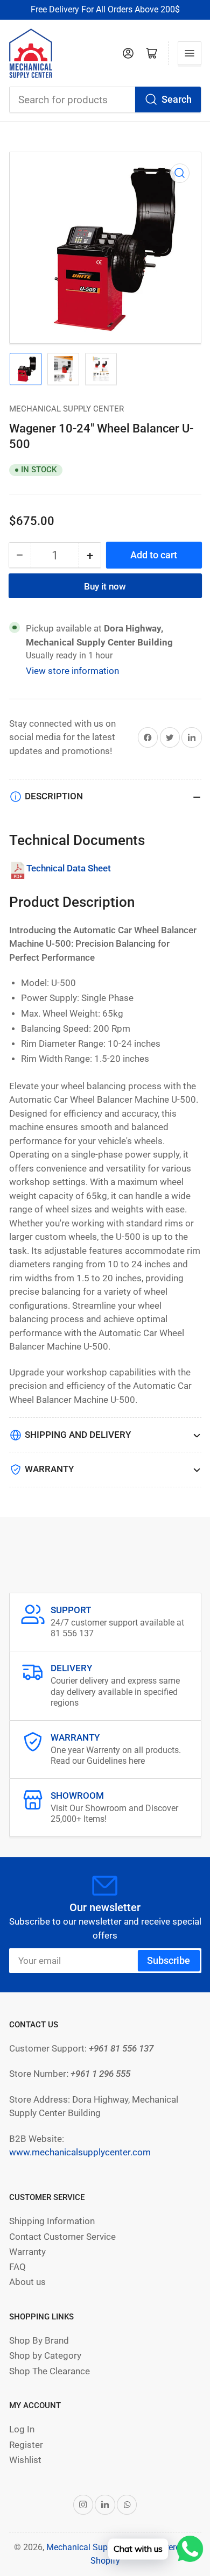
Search (177, 99)
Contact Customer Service (62, 2237)
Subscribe (169, 1960)
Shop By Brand (39, 2341)
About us (27, 2282)
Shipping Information (52, 2221)
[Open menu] (190, 53)
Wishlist (25, 2460)
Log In (22, 2429)
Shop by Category (45, 2356)
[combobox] (105, 100)
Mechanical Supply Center (66, 409)
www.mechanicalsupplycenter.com (80, 2152)
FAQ (17, 2267)
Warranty (27, 2252)
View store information (72, 671)
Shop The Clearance (50, 2371)
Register (26, 2445)
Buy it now (105, 587)
